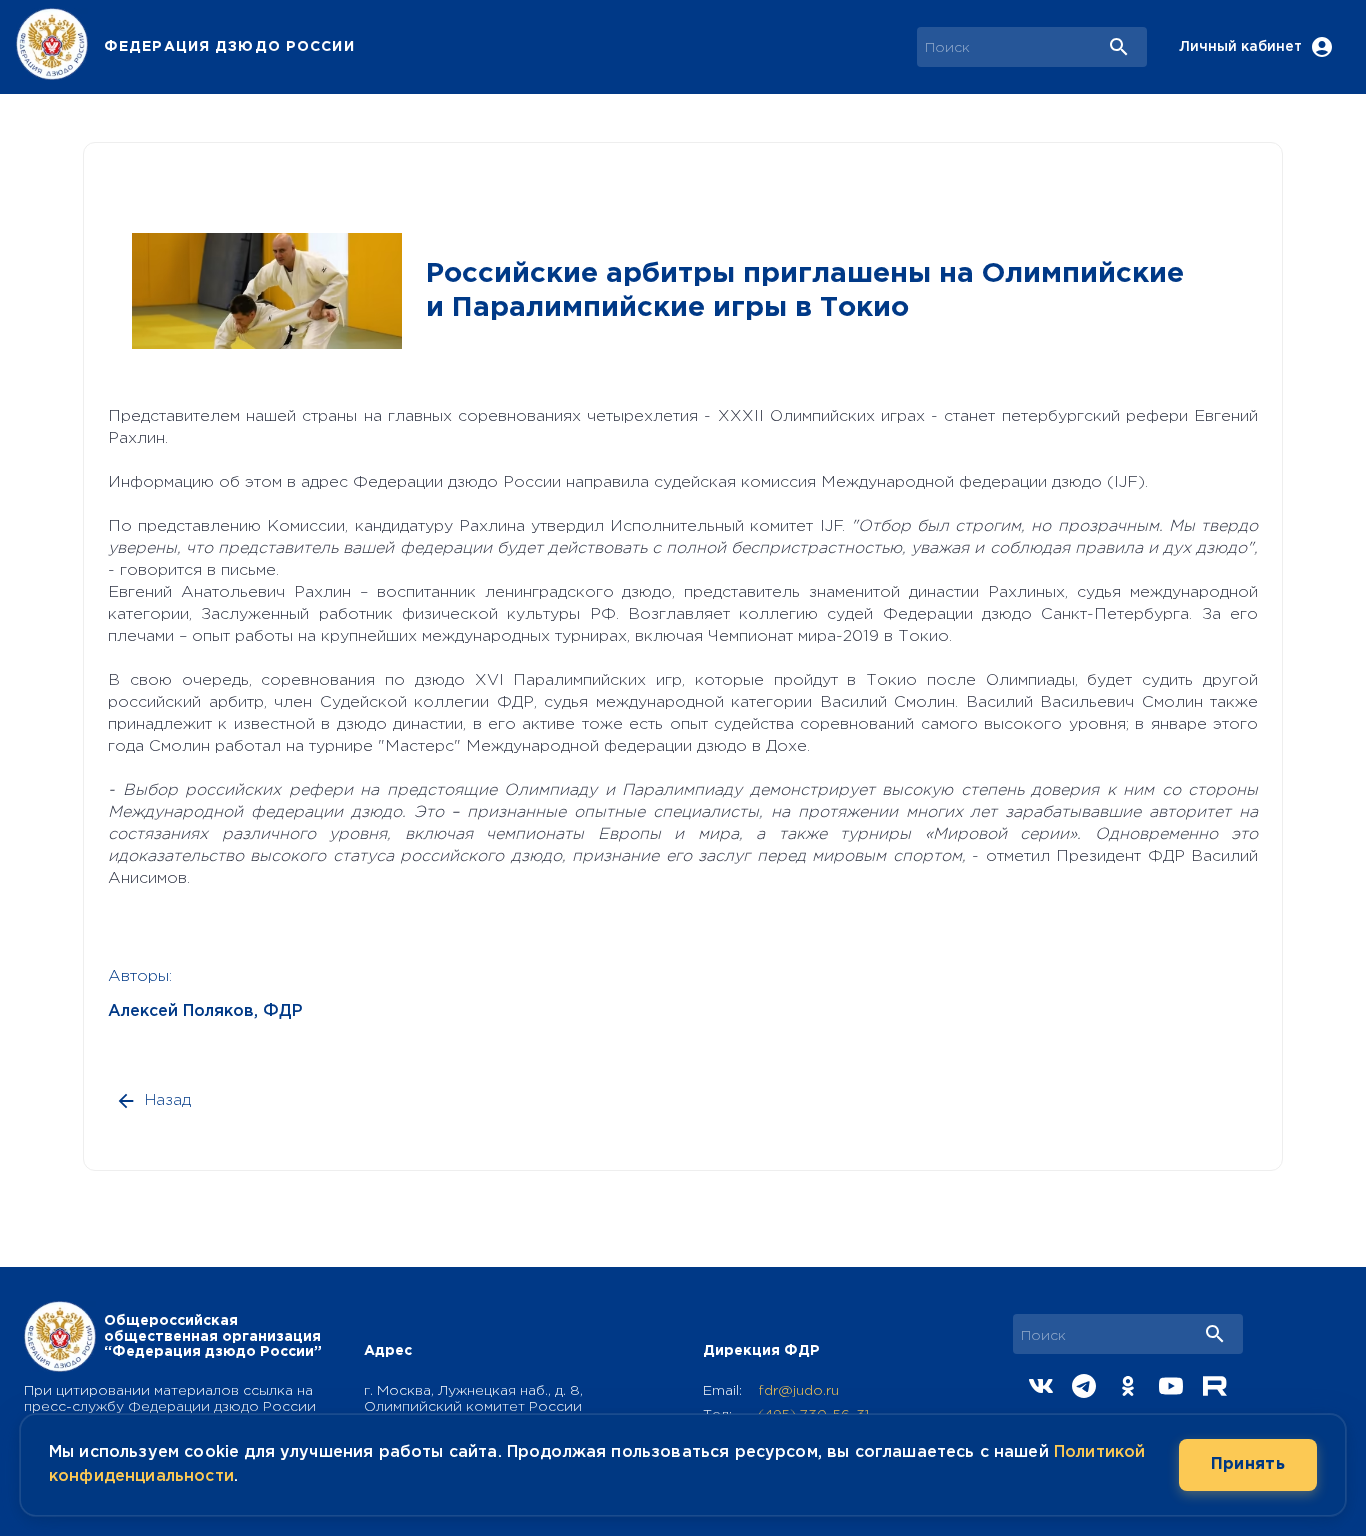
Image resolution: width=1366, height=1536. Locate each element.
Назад (168, 1100)
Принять (1248, 1464)
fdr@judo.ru (798, 1391)
